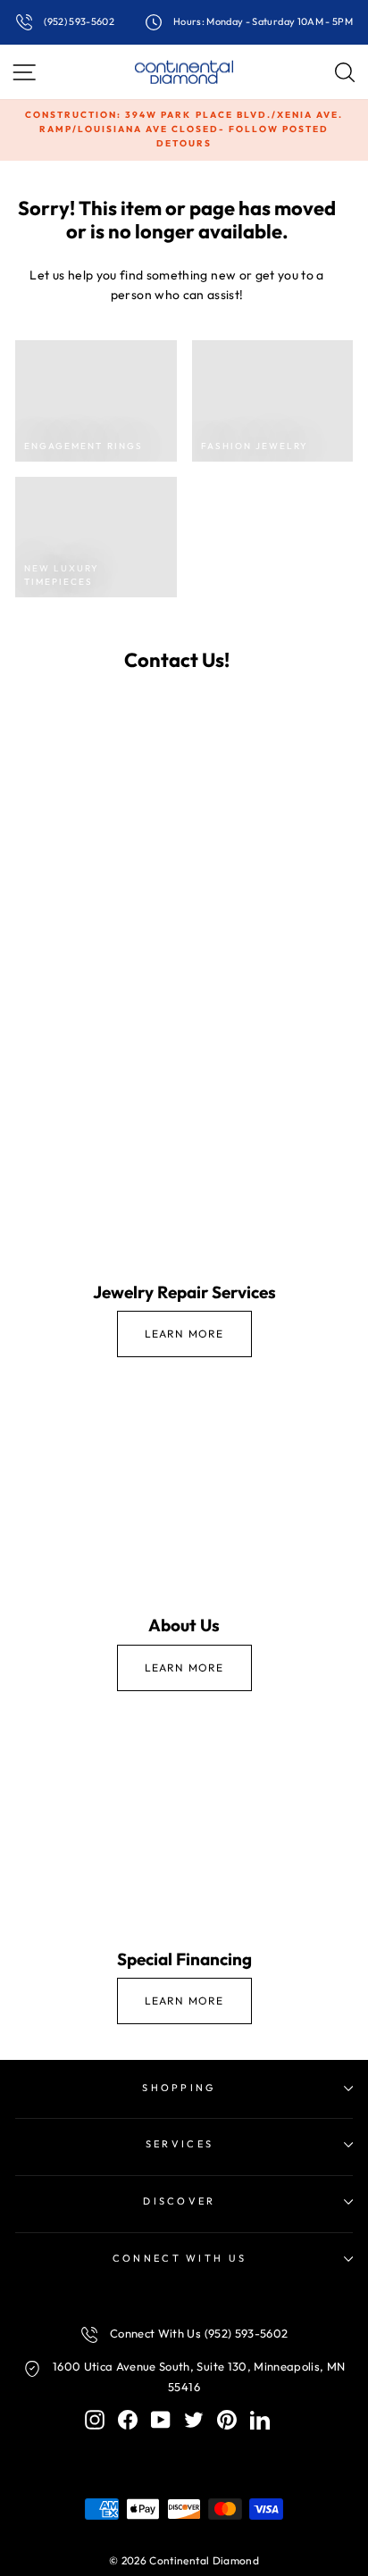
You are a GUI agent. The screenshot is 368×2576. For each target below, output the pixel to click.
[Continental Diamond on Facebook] (128, 2419)
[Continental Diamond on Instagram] (95, 2419)
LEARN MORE (184, 1334)
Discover (180, 2201)
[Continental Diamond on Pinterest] (227, 2419)
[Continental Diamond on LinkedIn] (260, 2419)
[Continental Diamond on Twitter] (194, 2419)
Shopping (180, 2088)
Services (180, 2144)
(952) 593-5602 (78, 21)
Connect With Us (180, 2258)
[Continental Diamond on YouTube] (161, 2419)
